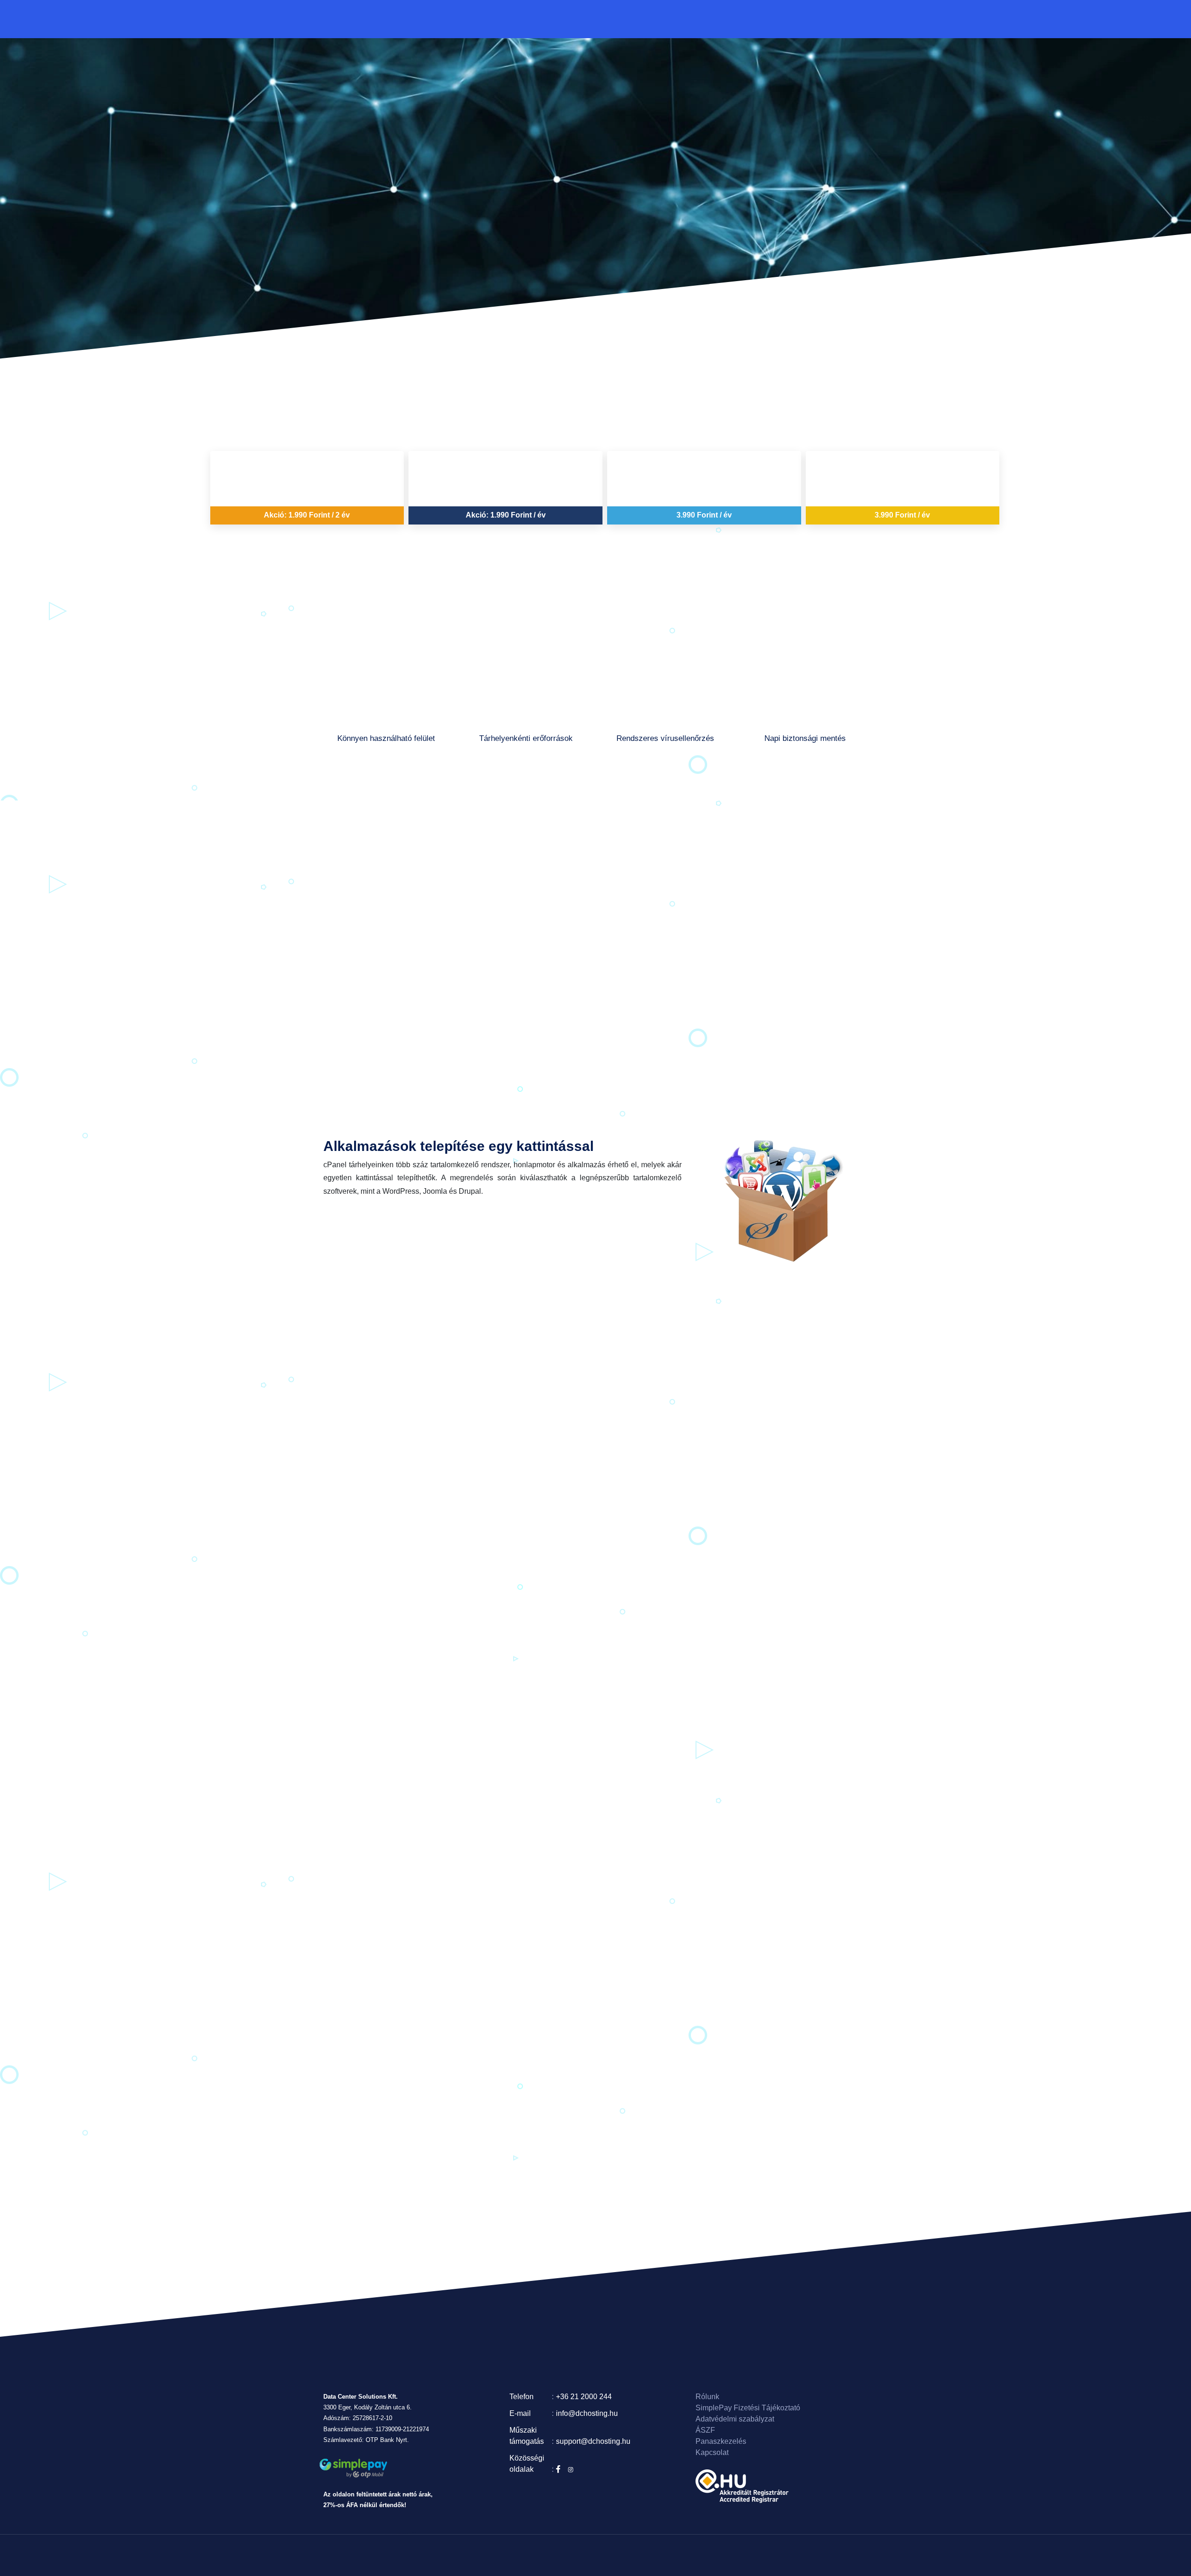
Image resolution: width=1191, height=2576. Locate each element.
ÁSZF (705, 2430)
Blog (700, 18)
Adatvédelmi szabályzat (735, 2419)
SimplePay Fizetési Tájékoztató (748, 2408)
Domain (542, 18)
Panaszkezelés (721, 2441)
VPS (600, 18)
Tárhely (570, 18)
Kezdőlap (512, 18)
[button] (585, 18)
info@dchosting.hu (587, 2413)
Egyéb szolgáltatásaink (647, 18)
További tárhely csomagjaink (602, 770)
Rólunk (723, 18)
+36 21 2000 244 (584, 2397)
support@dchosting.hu (593, 2441)
